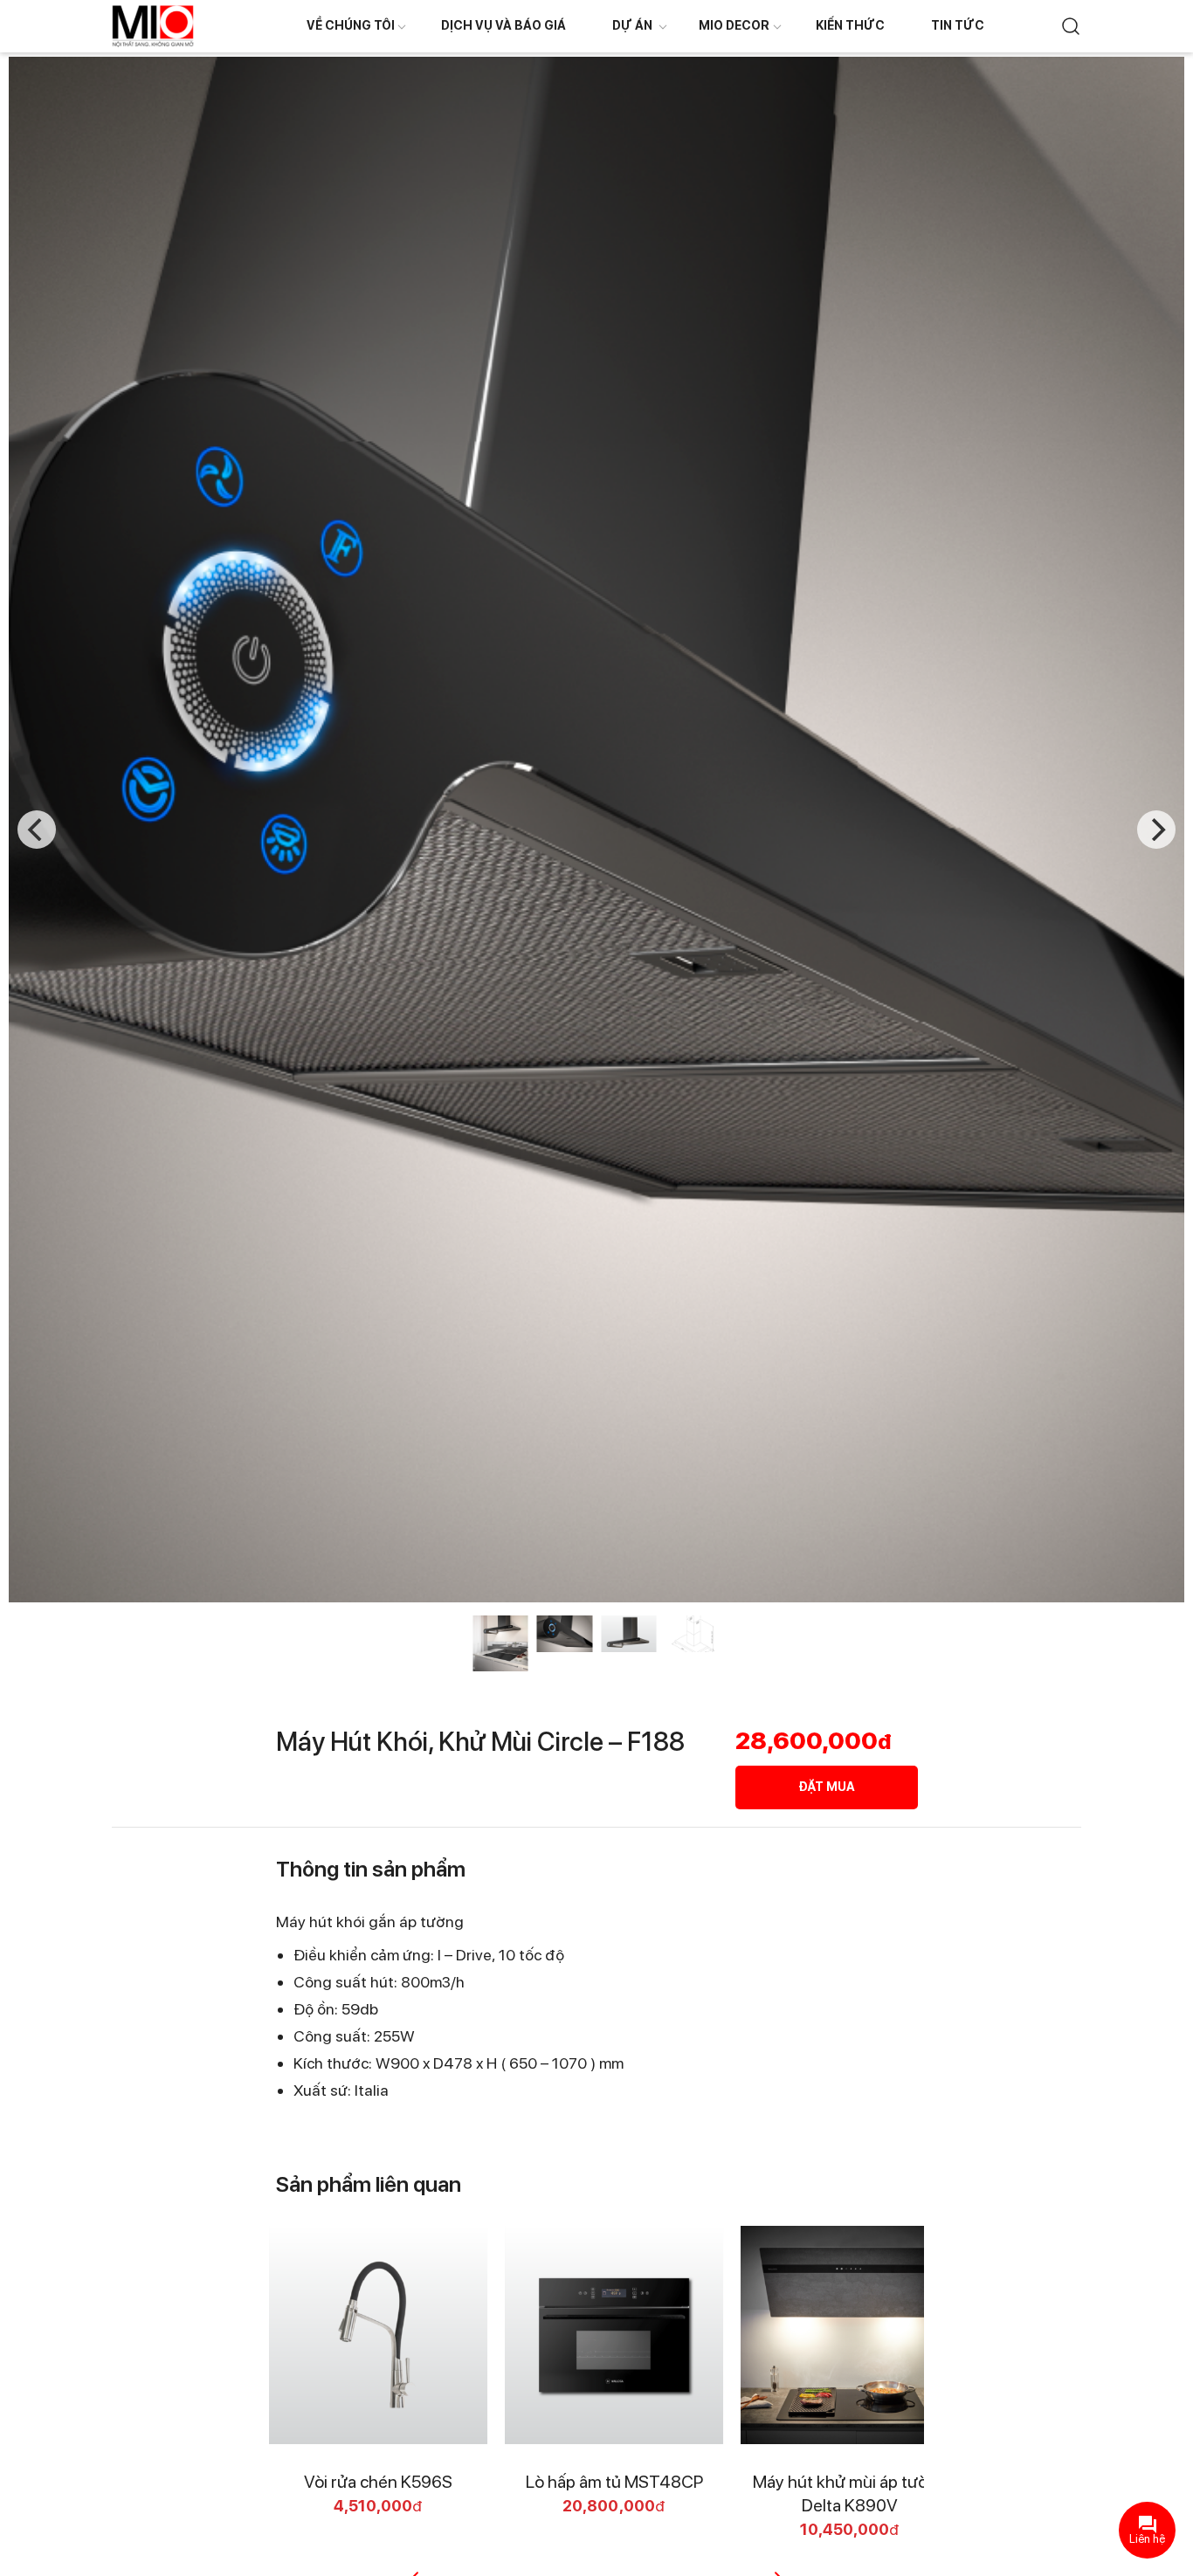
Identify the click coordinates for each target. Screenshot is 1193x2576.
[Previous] (37, 830)
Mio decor (734, 25)
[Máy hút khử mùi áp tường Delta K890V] (850, 2335)
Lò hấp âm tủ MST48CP (614, 2482)
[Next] (1156, 830)
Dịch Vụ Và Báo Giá (503, 25)
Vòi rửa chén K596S (378, 2482)
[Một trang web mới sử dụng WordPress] (153, 25)
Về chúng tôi (351, 25)
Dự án (632, 25)
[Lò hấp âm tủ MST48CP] (614, 2335)
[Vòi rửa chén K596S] (378, 2335)
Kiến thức (850, 25)
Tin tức (958, 25)
